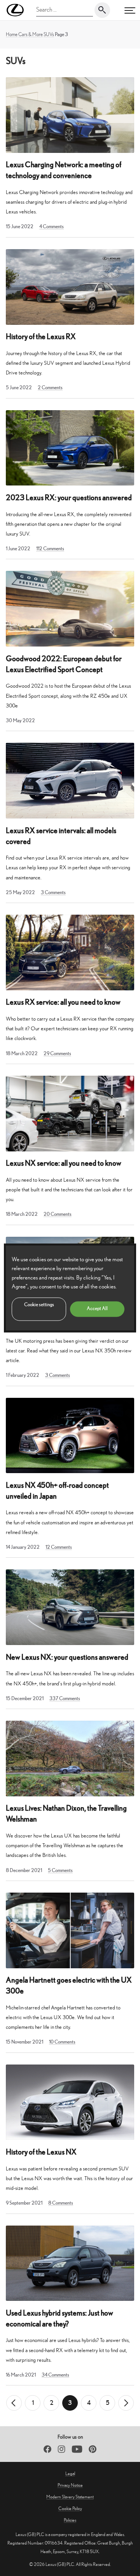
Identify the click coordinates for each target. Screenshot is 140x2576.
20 (58, 1214)
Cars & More (31, 34)
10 (62, 2042)
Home (12, 34)
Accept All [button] (97, 1309)
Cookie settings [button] (39, 1305)
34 (55, 2375)
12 (59, 1547)
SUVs (49, 34)
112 (50, 549)
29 (57, 1053)
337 (65, 1698)
